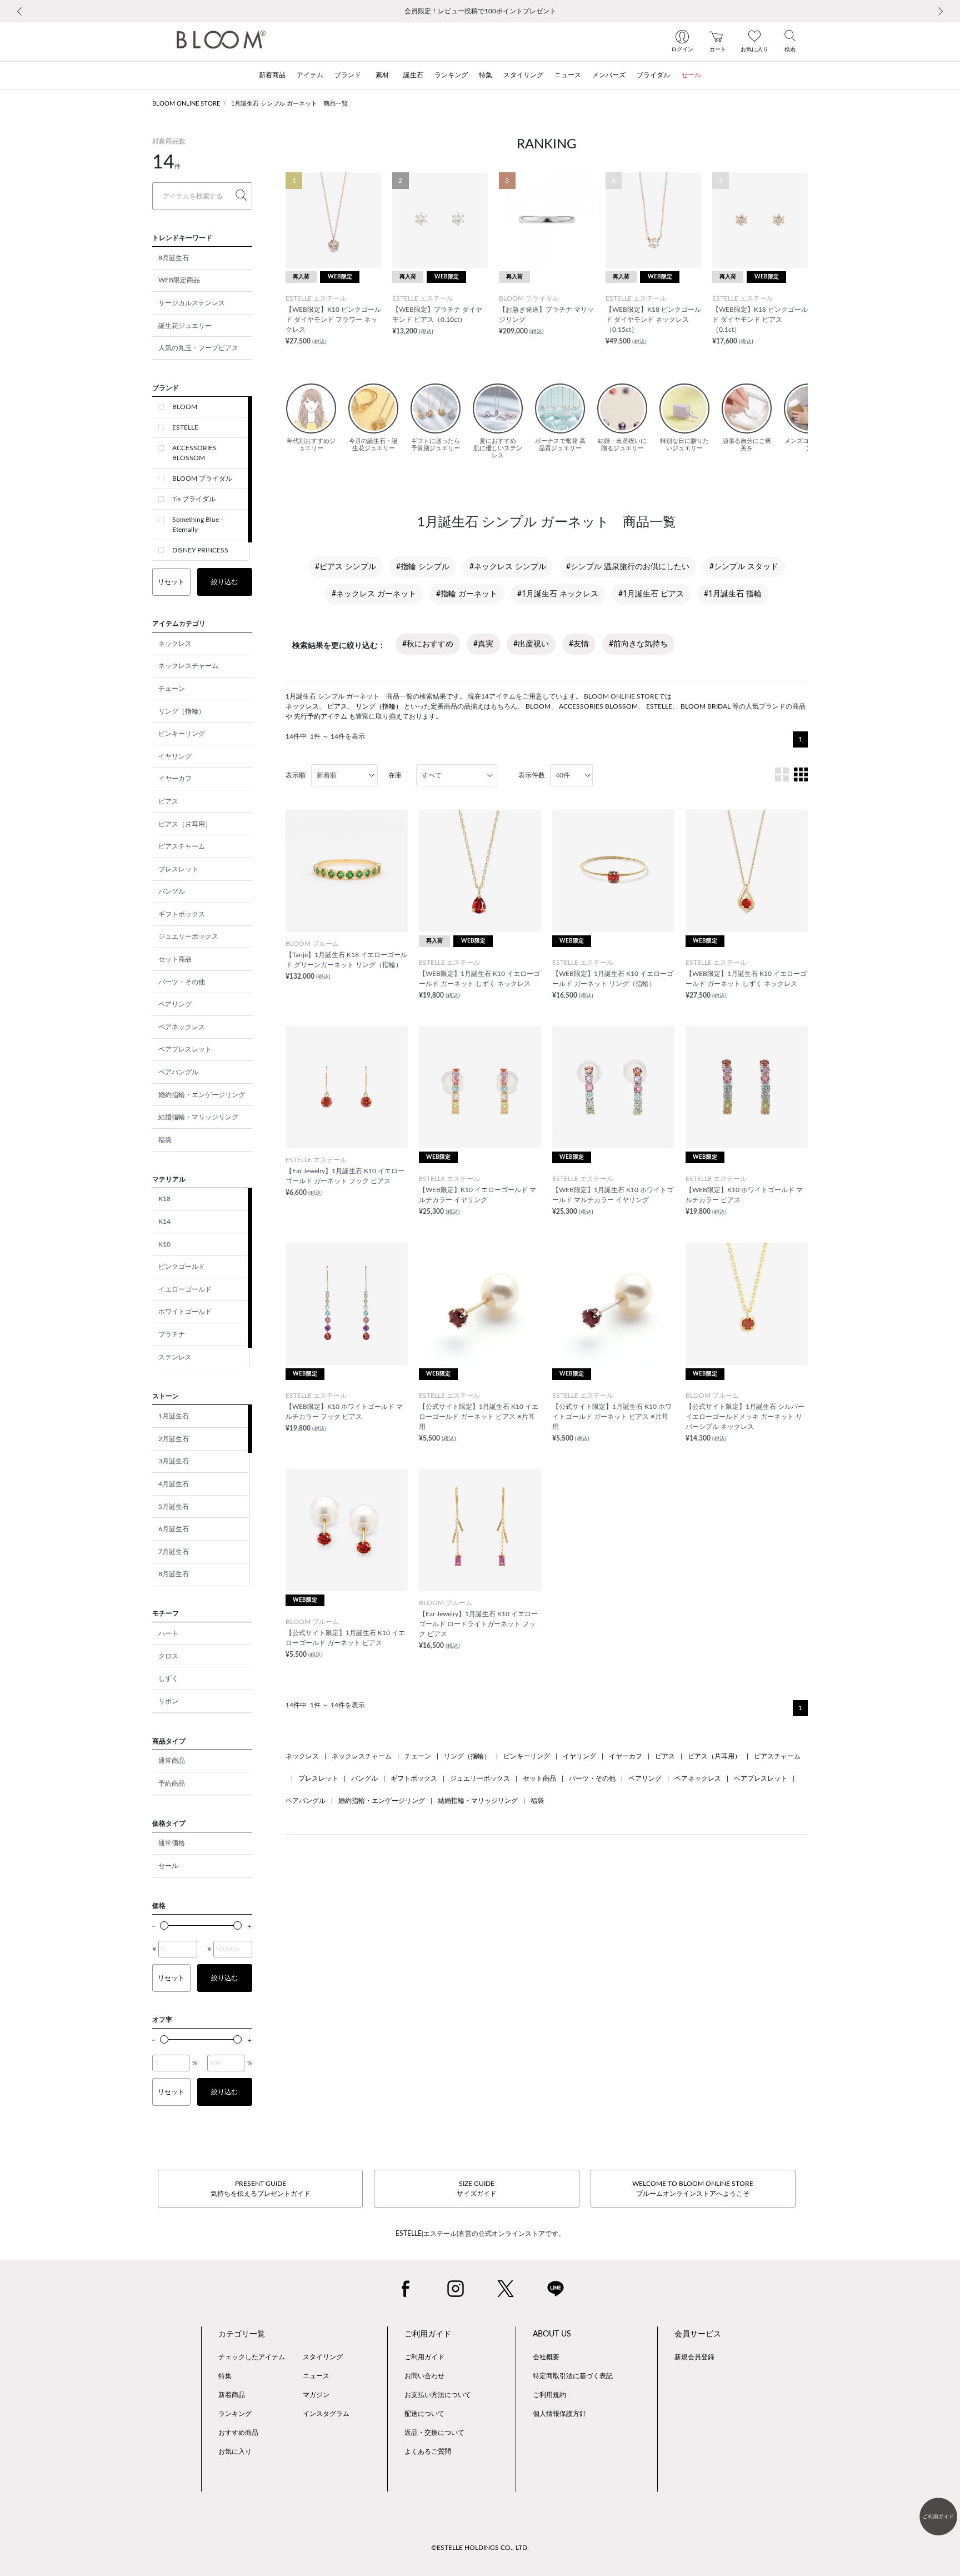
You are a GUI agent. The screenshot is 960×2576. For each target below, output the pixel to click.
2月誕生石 (174, 1439)
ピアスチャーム (182, 846)
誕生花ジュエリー (185, 326)
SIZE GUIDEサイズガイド (477, 2189)
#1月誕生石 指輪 (733, 594)
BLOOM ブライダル (202, 479)
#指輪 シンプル (423, 567)
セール (168, 1866)
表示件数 (532, 775)
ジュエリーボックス (188, 936)
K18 (164, 1199)
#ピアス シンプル (346, 567)
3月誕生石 (174, 1461)
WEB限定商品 (179, 280)
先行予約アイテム (321, 716)
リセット (171, 582)
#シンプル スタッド (744, 567)
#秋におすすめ (428, 644)
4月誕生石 (174, 1484)
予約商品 (172, 1783)
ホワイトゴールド (185, 1312)
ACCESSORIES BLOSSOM (194, 453)
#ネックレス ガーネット (374, 594)
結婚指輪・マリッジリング (198, 1117)
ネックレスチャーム (188, 666)
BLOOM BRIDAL (706, 706)
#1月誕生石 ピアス (651, 594)
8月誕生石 (174, 258)
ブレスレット (178, 869)
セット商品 (175, 959)
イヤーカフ (175, 779)
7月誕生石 (174, 1552)
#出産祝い (531, 644)
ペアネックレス (182, 1027)
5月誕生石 (174, 1507)
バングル (172, 891)
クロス (168, 1656)
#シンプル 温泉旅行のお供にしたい (628, 567)
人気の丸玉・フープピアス (198, 348)
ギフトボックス (182, 914)
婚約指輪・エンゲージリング (202, 1095)
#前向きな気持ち (638, 644)
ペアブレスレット (185, 1049)
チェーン (172, 689)
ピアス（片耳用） (185, 824)
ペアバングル (178, 1072)
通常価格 (172, 1843)
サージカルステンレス (192, 303)
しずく (168, 1678)
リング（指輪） (182, 711)
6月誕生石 (174, 1529)
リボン (168, 1701)
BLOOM (185, 407)
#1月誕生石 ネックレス (558, 594)
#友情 (579, 644)
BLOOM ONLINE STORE (186, 104)
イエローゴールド (185, 1289)
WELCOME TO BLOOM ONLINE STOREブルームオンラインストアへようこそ (693, 2189)
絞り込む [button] (224, 582)
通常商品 (172, 1761)
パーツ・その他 (182, 982)
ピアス (168, 801)
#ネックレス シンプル (508, 567)
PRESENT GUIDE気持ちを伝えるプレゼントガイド (261, 2189)
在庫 (395, 775)
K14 (164, 1222)
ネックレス (175, 644)
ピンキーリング (182, 734)
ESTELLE (185, 427)
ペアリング (175, 1004)
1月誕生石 (174, 1416)
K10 (164, 1244)
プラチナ (172, 1334)
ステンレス (175, 1357)
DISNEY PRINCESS (200, 550)
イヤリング (175, 756)
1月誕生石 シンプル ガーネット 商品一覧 (289, 104)
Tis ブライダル (194, 499)
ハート (168, 1633)
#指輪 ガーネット (467, 594)
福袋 (165, 1140)
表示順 (296, 775)
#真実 (483, 644)
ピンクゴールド (182, 1267)
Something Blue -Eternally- (197, 525)
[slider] (164, 1925)
